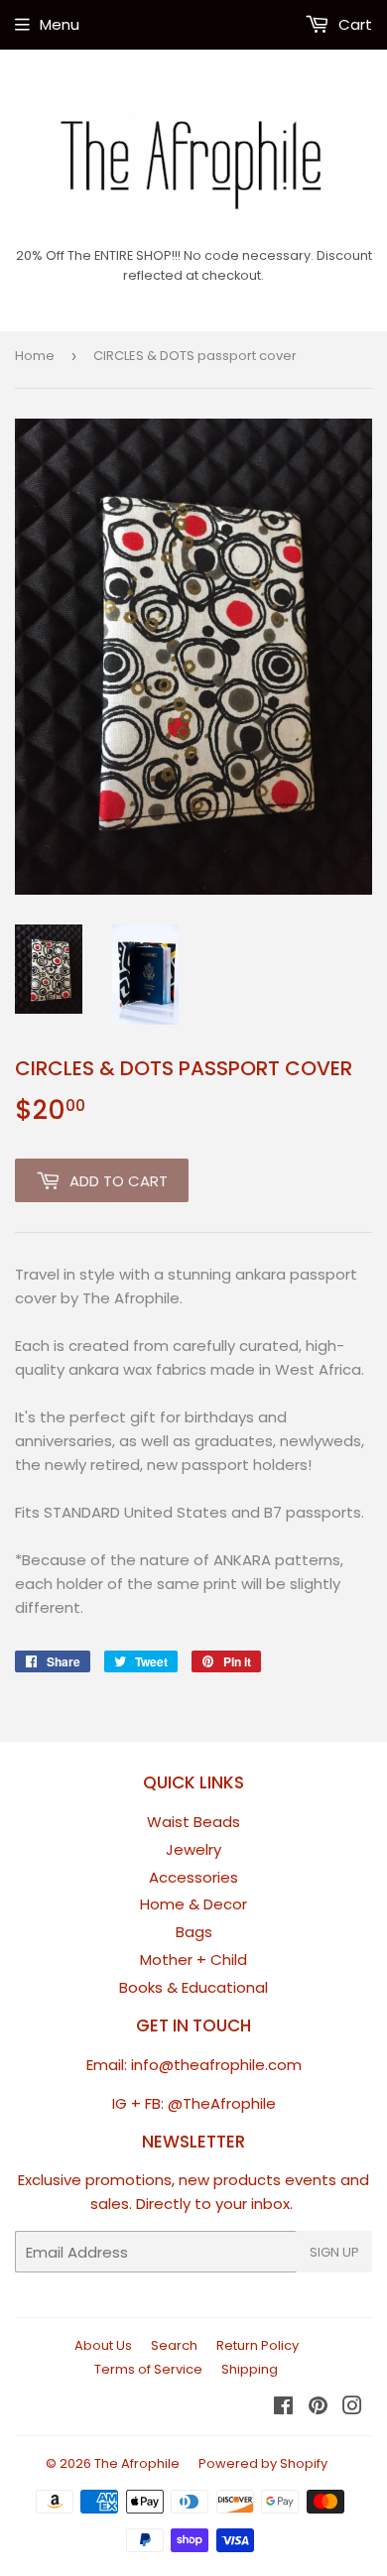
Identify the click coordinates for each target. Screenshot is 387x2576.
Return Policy (258, 2345)
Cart (353, 24)
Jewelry (193, 1849)
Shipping (250, 2369)
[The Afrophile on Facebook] (283, 2408)
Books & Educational (193, 1987)
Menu (60, 24)
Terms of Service (148, 2369)
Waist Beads (193, 1822)
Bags (194, 1932)
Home (35, 356)
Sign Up (334, 2252)
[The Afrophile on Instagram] (352, 2408)
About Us (103, 2345)
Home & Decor (193, 1904)
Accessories (193, 1877)
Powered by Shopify (263, 2463)
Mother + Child (193, 1960)
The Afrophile (137, 2463)
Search (174, 2345)
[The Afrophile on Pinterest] (318, 2408)
